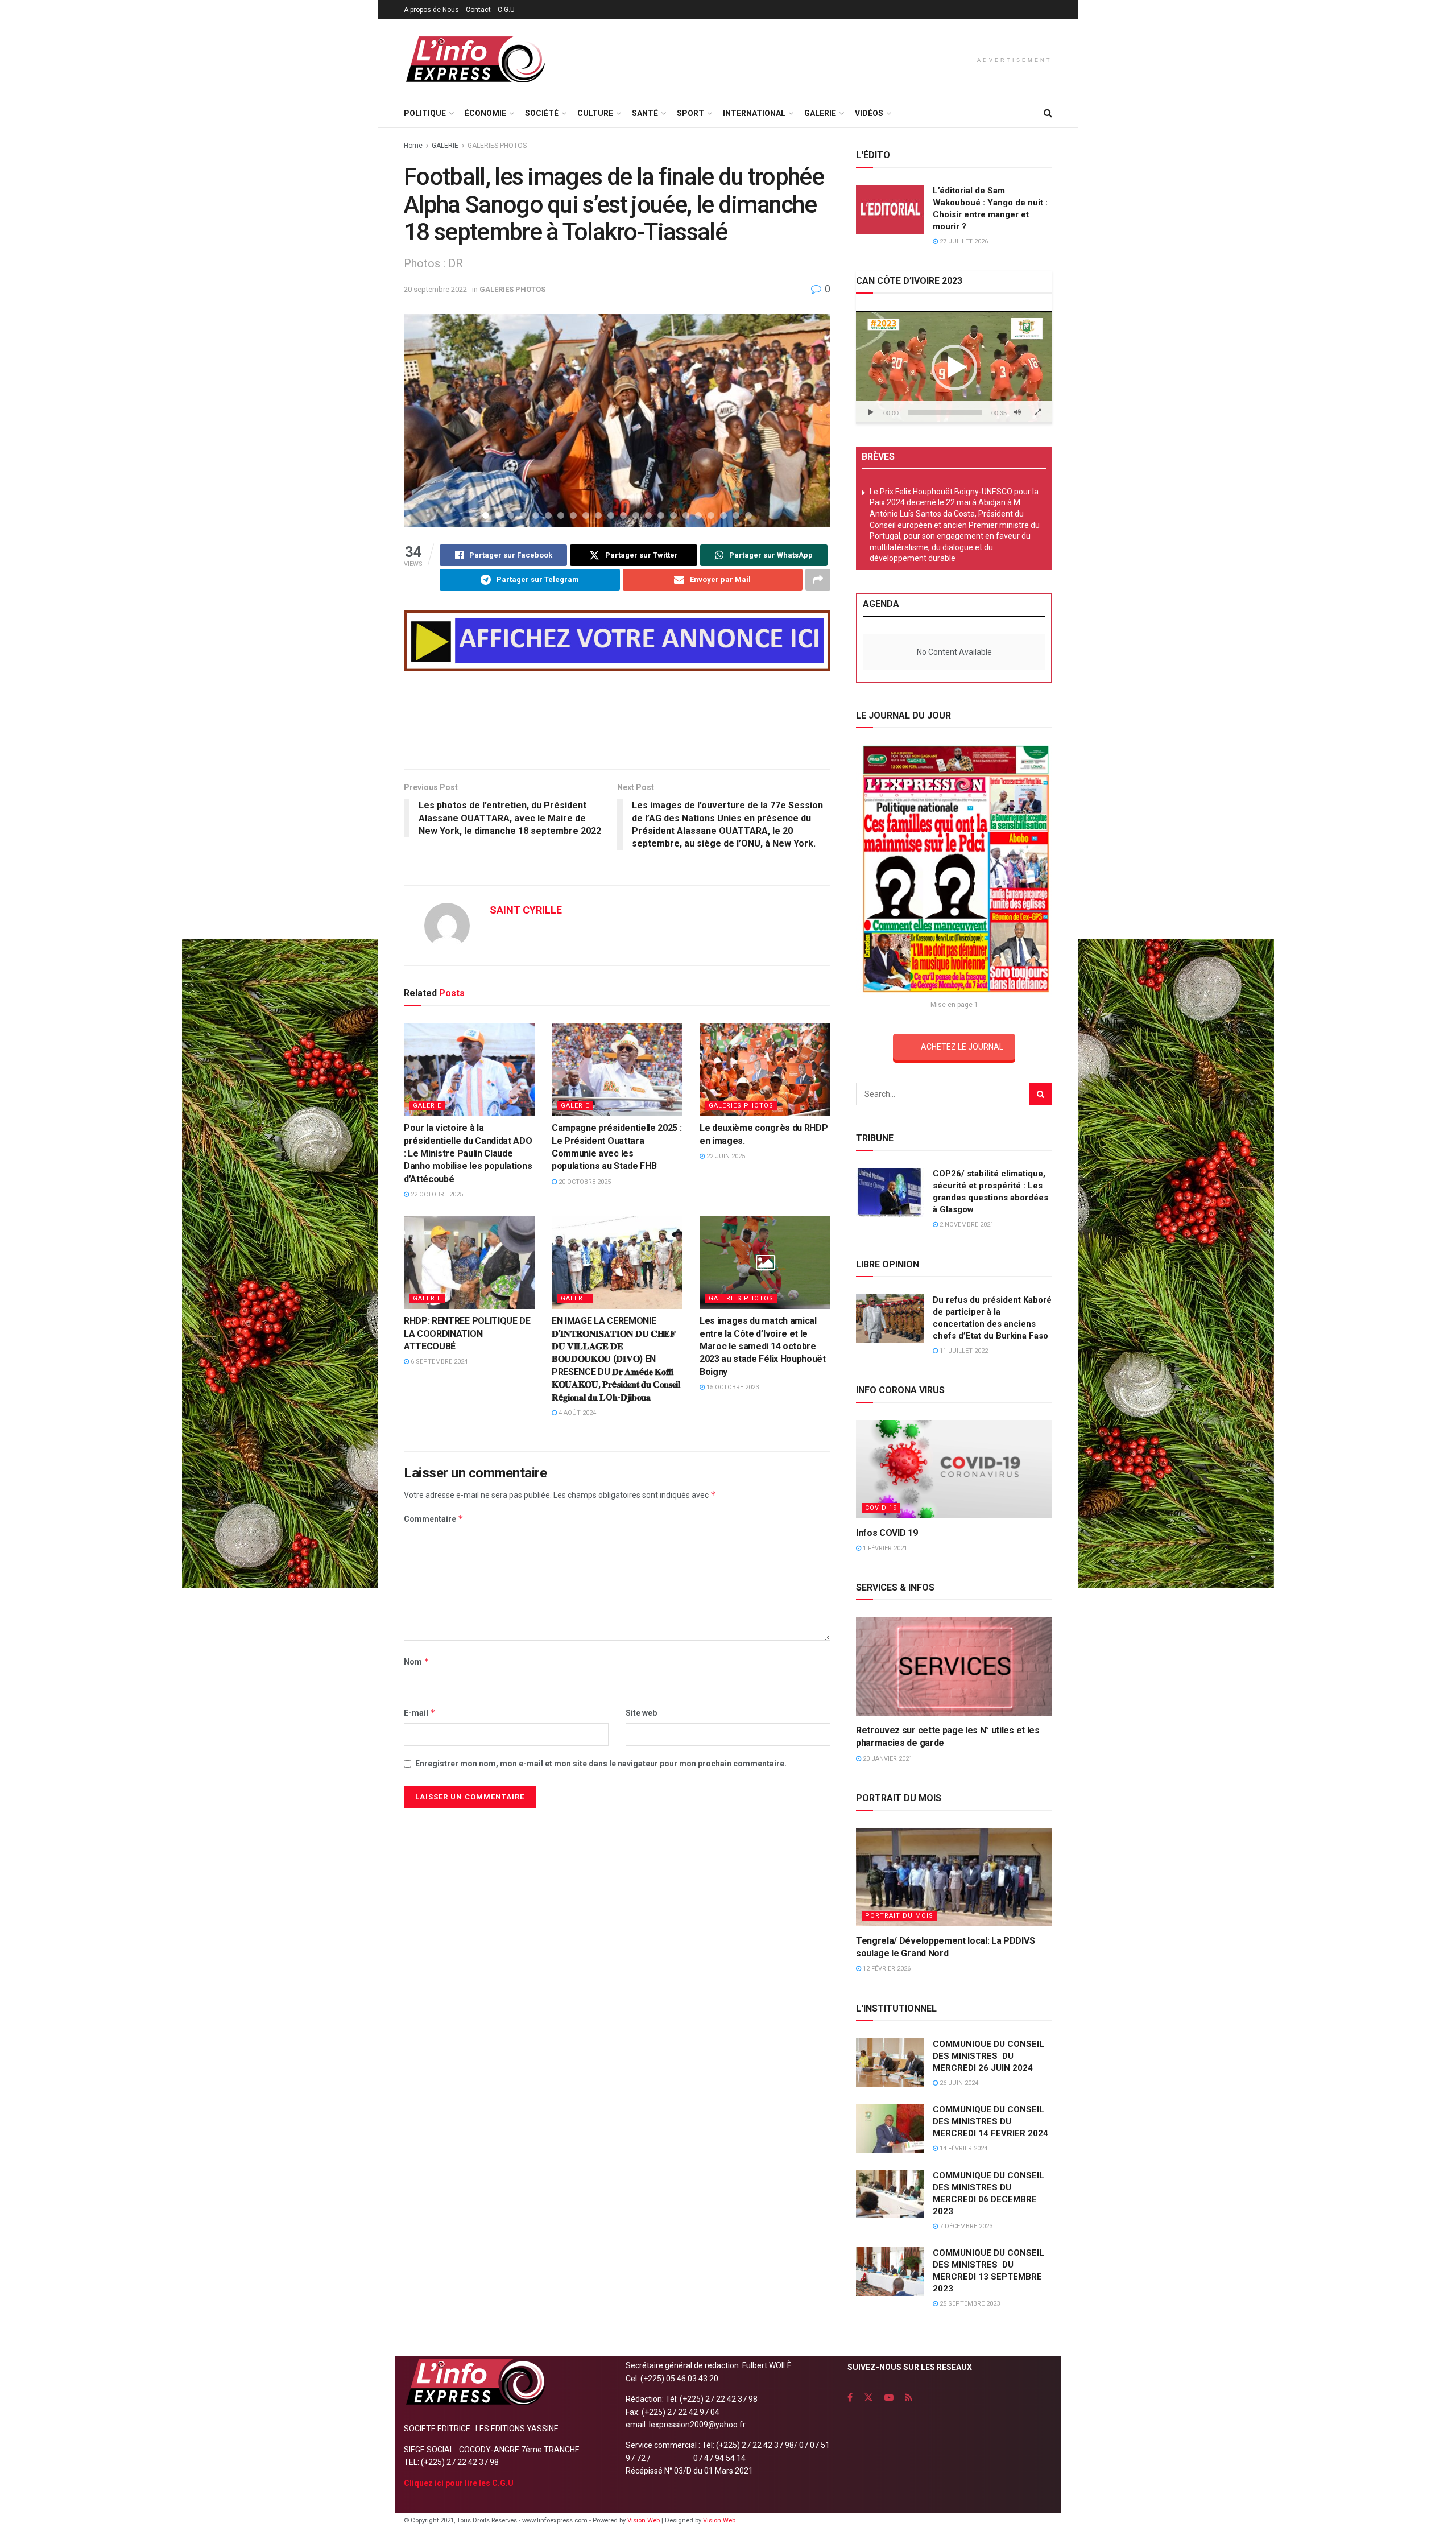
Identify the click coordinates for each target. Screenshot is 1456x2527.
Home (413, 146)
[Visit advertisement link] (617, 641)
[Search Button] (1048, 113)
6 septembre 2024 (438, 1362)
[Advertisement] (617, 722)
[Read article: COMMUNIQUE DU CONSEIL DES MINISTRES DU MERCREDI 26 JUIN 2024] (890, 2063)
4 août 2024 (576, 1413)
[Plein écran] (1037, 412)
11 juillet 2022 (963, 1351)
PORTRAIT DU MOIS (899, 1916)
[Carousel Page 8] (573, 515)
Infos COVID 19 (887, 1533)
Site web (641, 1713)
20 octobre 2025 (584, 1182)
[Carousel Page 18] (698, 515)
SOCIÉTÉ (542, 113)
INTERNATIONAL (754, 113)
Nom (417, 1661)
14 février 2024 (963, 2148)
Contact (478, 10)
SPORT (690, 113)
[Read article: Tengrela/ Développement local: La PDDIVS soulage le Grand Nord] (954, 1877)
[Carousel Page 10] (598, 515)
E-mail (420, 1713)
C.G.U (506, 10)
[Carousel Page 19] (711, 515)
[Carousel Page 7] (561, 515)
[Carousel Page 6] (548, 515)
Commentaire (434, 1519)
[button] (954, 368)
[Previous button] (427, 420)
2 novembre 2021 (966, 1225)
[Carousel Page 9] (586, 515)
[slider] (945, 412)
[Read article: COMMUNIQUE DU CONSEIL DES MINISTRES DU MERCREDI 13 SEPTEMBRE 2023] (890, 2272)
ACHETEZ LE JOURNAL (962, 1047)
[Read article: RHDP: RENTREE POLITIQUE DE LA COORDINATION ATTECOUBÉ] (469, 1262)
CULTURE (595, 113)
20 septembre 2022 (435, 289)
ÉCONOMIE (485, 113)
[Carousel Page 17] (686, 515)
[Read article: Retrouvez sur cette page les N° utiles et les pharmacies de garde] (954, 1667)
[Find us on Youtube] (889, 2398)
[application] (954, 367)
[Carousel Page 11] (611, 515)
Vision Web (644, 2520)
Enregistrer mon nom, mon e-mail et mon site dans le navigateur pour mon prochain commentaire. (601, 1764)
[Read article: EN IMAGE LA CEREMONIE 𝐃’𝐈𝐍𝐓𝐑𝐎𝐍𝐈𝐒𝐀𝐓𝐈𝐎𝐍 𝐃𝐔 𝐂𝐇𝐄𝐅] (617, 1262)
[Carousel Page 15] (661, 515)
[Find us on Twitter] (868, 2398)
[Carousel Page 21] (736, 515)
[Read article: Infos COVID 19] (954, 1469)
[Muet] (1017, 412)
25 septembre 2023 (969, 2304)
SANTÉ (645, 113)
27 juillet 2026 (963, 241)
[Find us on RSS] (909, 2398)
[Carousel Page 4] (523, 515)
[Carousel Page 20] (723, 515)
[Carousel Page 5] (536, 515)
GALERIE (820, 113)
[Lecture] (871, 412)
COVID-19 (881, 1508)
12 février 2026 (886, 1969)
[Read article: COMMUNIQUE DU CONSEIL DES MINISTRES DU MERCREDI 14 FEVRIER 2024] (890, 2128)
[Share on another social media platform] (818, 580)
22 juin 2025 (725, 1156)
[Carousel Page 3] (511, 515)
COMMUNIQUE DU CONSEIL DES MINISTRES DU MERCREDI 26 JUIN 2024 (988, 2056)
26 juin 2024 (958, 2083)
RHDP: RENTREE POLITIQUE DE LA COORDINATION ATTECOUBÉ (467, 1333)
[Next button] (808, 420)
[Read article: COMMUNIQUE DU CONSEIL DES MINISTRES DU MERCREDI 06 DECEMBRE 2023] (890, 2194)
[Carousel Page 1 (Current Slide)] (486, 515)
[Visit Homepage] (475, 59)
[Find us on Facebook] (850, 2398)
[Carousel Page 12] (623, 515)
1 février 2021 (884, 1548)
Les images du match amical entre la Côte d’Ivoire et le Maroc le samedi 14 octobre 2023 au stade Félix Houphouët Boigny (763, 1346)
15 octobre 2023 (732, 1387)
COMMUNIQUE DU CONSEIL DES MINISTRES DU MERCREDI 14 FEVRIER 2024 (990, 2121)
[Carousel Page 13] (636, 515)
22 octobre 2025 (436, 1194)
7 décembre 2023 (965, 2226)
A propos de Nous (431, 10)
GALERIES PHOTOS (497, 146)
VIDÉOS (869, 113)
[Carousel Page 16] (673, 515)
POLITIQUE (425, 113)
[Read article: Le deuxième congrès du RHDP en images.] (765, 1070)
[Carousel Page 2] (498, 515)
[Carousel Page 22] (748, 515)
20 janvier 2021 (887, 1759)
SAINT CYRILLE (526, 910)
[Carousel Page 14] (648, 515)
